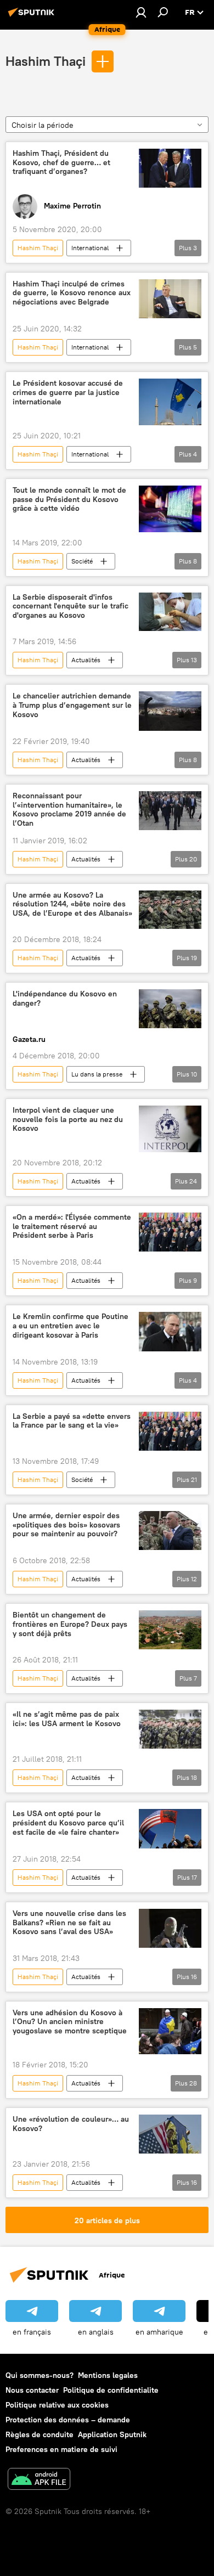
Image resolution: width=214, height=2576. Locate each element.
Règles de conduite (40, 2434)
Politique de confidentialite (111, 2390)
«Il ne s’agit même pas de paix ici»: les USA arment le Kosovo (67, 1719)
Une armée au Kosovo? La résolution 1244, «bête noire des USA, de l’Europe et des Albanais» (72, 904)
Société (82, 561)
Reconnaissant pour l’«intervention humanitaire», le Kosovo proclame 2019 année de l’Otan (69, 810)
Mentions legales (108, 2375)
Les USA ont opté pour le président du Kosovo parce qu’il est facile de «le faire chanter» (68, 1823)
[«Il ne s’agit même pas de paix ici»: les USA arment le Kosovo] (170, 1729)
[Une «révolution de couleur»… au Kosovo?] (170, 2134)
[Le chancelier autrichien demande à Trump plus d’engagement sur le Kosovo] (170, 711)
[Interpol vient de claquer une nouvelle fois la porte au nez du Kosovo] (170, 1129)
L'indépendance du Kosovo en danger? (65, 999)
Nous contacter (32, 2390)
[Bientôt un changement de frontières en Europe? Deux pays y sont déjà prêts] (170, 1630)
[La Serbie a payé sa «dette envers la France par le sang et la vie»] (170, 1431)
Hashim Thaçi (46, 61)
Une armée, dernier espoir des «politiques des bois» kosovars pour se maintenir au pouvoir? (66, 1525)
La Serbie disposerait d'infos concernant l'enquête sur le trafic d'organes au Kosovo (71, 607)
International (90, 248)
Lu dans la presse (97, 1074)
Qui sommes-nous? (40, 2375)
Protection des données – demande (68, 2420)
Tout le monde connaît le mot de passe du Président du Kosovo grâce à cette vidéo (69, 500)
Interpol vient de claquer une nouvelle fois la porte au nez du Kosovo (68, 1120)
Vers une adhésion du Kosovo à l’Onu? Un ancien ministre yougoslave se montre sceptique (70, 2022)
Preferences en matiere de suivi (61, 2449)
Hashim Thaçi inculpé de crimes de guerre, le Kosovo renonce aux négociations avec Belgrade (72, 293)
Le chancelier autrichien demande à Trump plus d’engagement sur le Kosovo (72, 705)
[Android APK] (39, 2480)
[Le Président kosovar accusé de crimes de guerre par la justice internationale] (170, 402)
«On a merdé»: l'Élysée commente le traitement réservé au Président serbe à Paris (72, 1227)
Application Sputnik (112, 2434)
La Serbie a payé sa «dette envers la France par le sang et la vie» (72, 1421)
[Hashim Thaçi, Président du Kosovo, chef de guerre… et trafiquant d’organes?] (170, 168)
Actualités (86, 660)
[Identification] (141, 12)
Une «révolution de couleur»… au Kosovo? (71, 2124)
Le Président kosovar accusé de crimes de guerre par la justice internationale (68, 393)
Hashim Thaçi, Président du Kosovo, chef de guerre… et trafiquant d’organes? (61, 163)
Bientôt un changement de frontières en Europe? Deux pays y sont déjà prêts (70, 1624)
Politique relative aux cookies (57, 2405)
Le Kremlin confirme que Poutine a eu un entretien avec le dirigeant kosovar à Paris (71, 1326)
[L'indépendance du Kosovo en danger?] (170, 1009)
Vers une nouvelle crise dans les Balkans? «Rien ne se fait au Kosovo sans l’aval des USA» (69, 1923)
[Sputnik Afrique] (33, 16)
